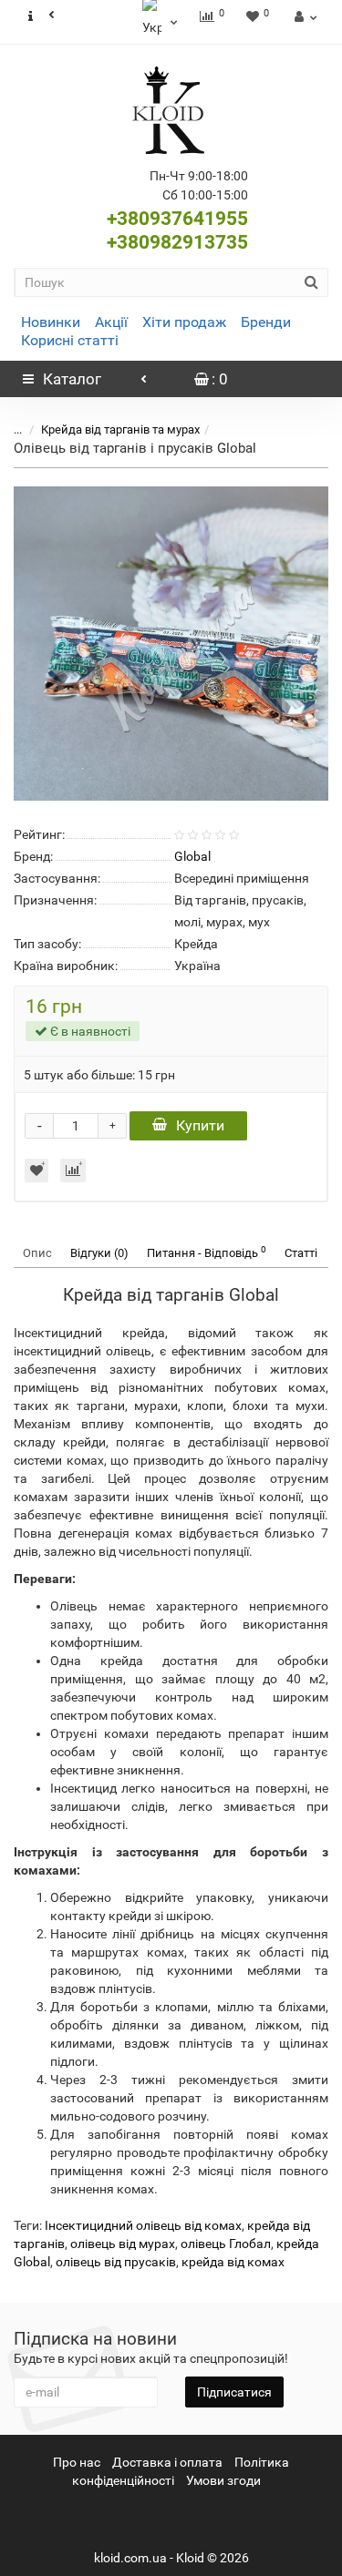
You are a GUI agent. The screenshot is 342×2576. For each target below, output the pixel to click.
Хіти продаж (184, 322)
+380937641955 (177, 219)
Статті (301, 1253)
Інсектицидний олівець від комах (143, 2225)
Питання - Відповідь (207, 1252)
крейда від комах (233, 2262)
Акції (111, 322)
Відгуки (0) (99, 1253)
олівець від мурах (123, 2244)
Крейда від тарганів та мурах (120, 429)
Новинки (51, 322)
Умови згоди (223, 2480)
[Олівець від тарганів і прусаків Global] (171, 644)
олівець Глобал (226, 2244)
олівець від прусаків (116, 2262)
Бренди (266, 322)
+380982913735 (177, 242)
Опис (37, 1253)
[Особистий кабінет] (303, 16)
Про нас (77, 2462)
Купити (200, 1125)
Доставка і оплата (167, 2462)
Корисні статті (70, 340)
